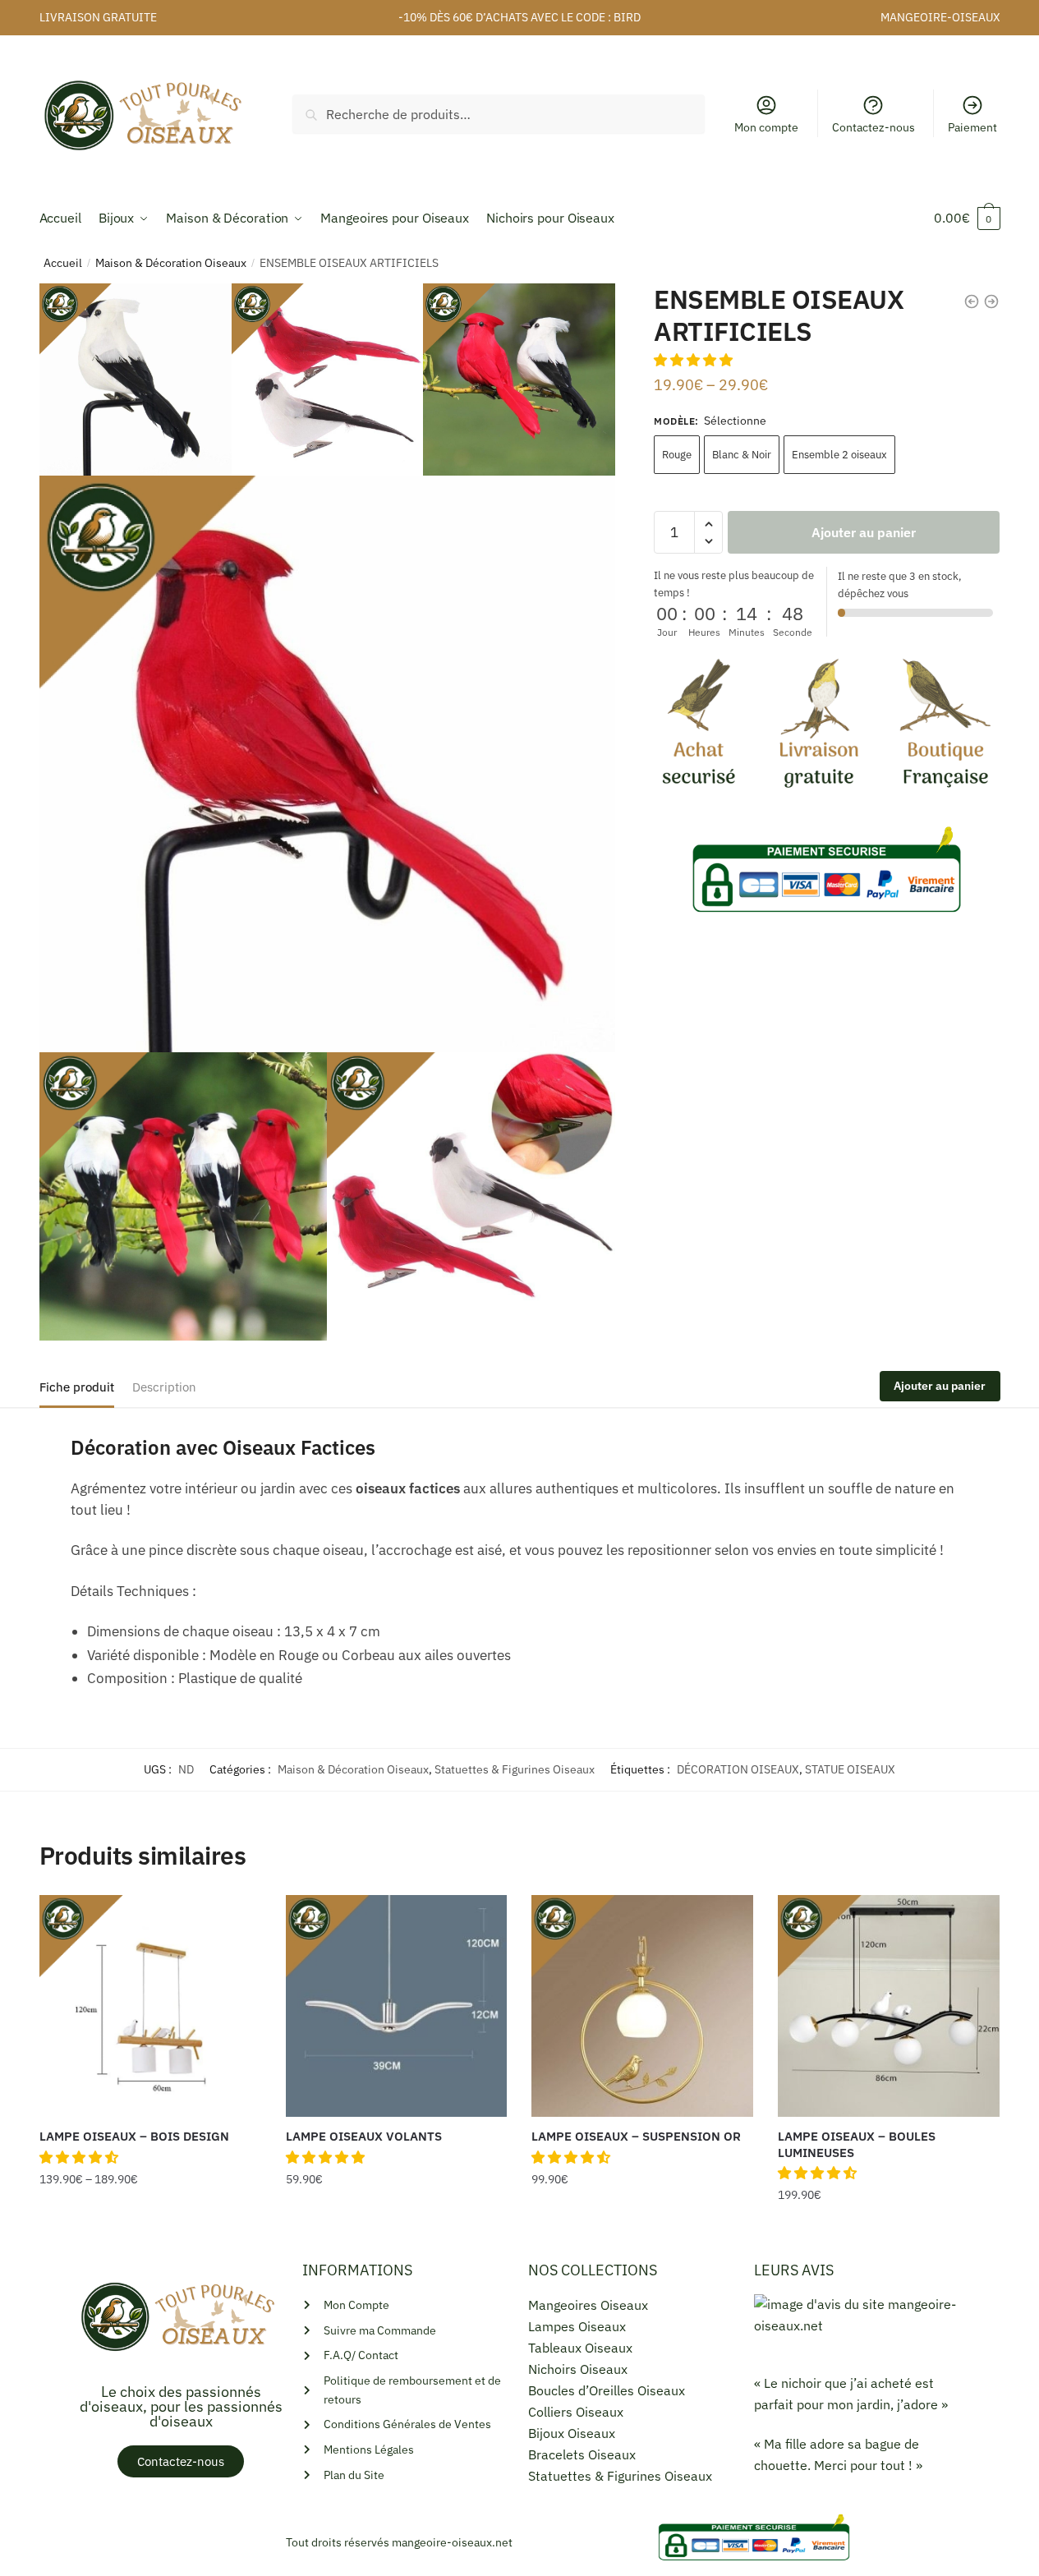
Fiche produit (77, 1387)
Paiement (972, 127)
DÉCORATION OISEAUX (738, 1769)
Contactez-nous (873, 127)
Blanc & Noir (742, 455)
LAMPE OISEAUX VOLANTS (364, 2136)
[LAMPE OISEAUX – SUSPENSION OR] (642, 2006)
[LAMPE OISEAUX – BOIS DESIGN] (150, 2006)
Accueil (63, 263)
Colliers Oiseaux (576, 2412)
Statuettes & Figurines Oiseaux (515, 1769)
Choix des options (150, 2229)
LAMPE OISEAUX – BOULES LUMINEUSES (857, 2144)
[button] (695, 360)
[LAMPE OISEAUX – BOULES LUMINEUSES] (889, 2006)
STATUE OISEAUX (850, 1769)
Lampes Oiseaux (577, 2326)
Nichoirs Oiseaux (578, 2369)
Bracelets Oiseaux (582, 2454)
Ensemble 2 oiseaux (839, 455)
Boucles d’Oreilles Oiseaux (607, 2390)
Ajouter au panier (864, 532)
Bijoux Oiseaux (572, 2433)
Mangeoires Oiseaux (588, 2305)
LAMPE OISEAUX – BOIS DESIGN (134, 2136)
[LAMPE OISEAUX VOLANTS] (397, 2006)
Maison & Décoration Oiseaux (171, 263)
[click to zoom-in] (328, 764)
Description (164, 1387)
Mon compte (766, 127)
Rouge (677, 455)
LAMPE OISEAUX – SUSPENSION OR (636, 2136)
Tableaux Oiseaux (580, 2348)
